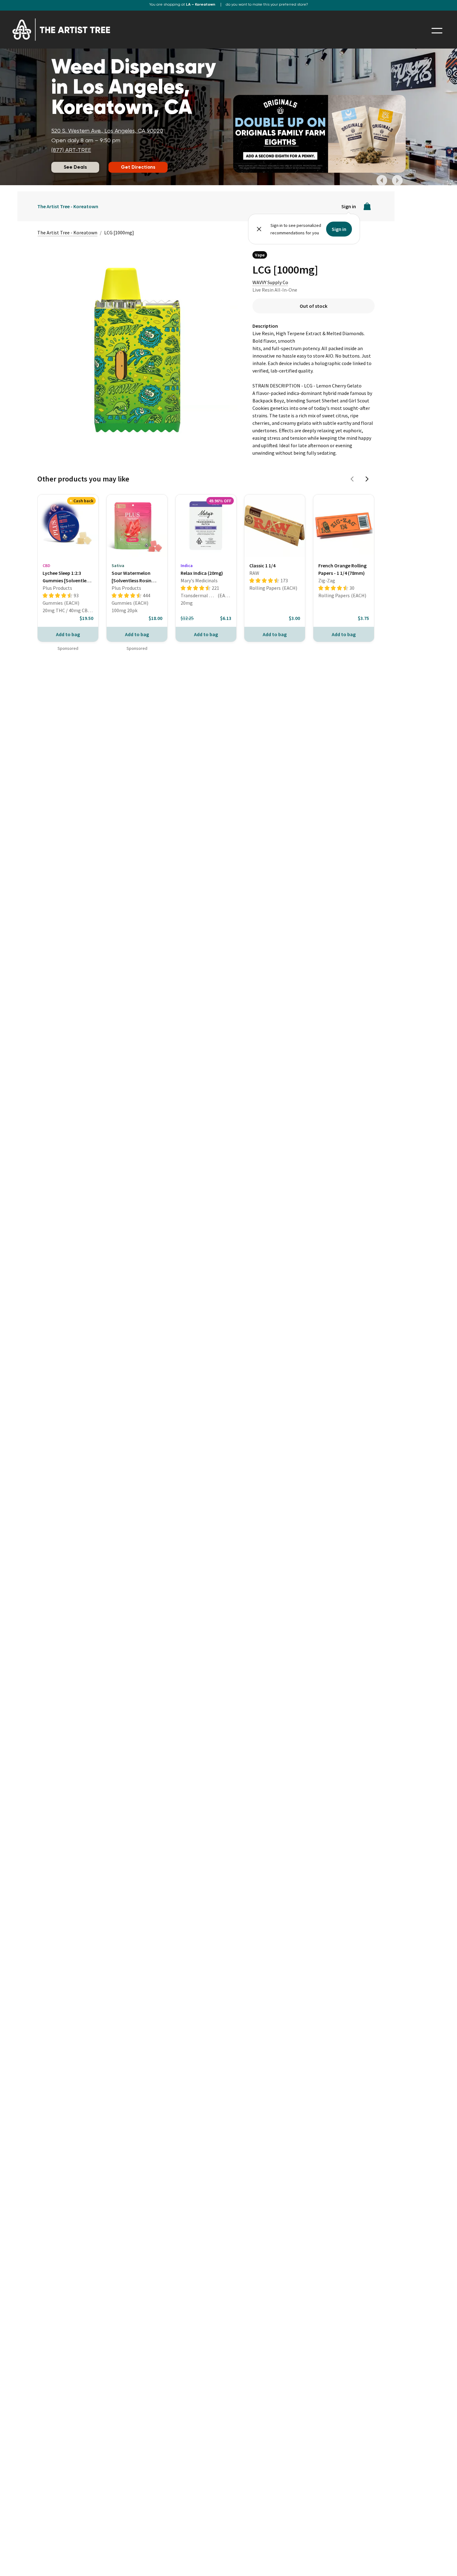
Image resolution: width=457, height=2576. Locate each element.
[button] (382, 181)
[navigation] (437, 31)
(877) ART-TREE (71, 150)
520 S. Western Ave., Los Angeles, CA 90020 (107, 131)
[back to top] (443, 2562)
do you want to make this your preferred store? (267, 5)
